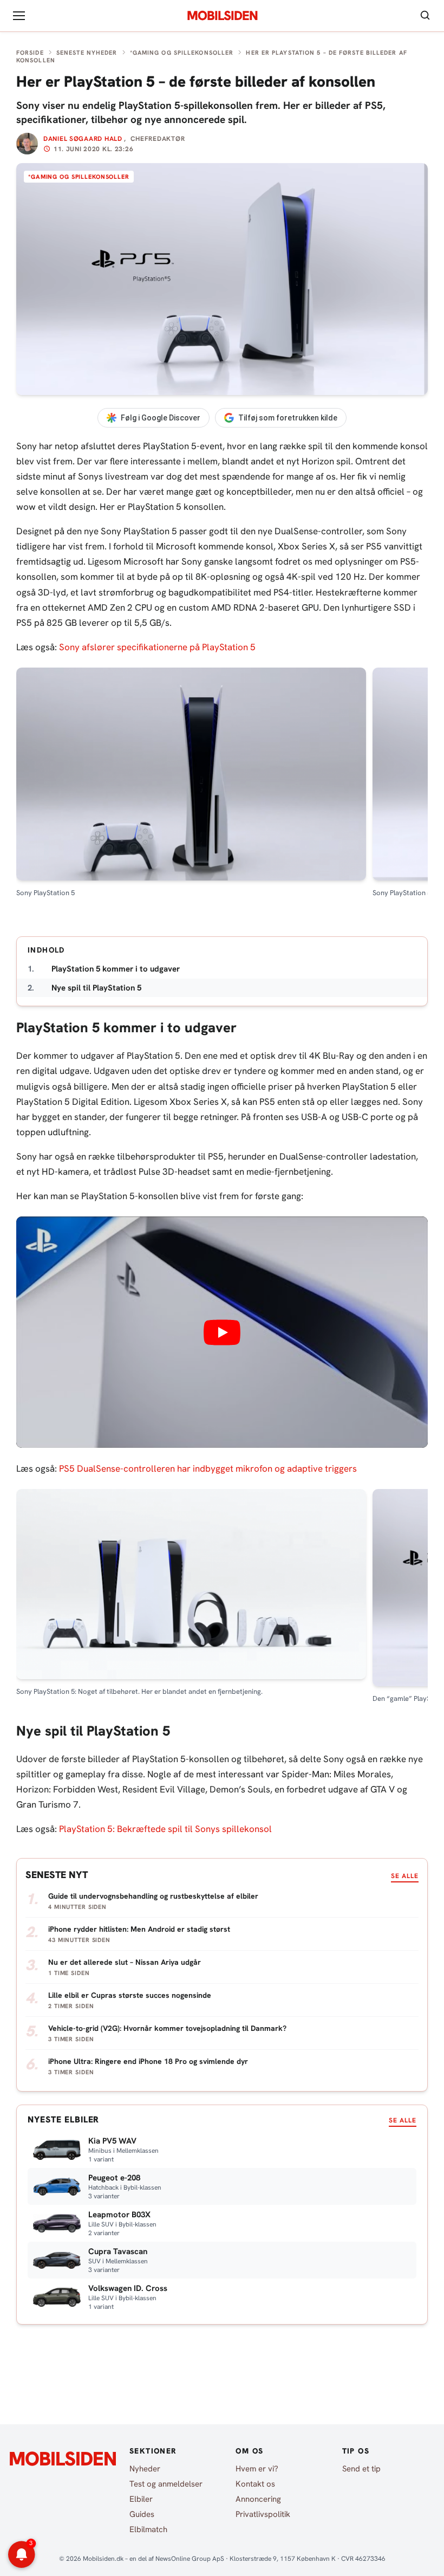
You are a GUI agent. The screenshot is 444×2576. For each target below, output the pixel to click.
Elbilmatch (148, 2529)
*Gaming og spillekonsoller (182, 53)
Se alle (405, 1876)
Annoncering (258, 2499)
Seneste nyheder (87, 53)
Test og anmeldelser (166, 2484)
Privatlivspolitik (263, 2514)
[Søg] (425, 16)
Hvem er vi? (257, 2469)
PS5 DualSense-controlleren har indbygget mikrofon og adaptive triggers (208, 1468)
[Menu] (19, 16)
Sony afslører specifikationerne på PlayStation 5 (157, 647)
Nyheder (145, 2469)
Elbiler (141, 2499)
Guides (142, 2514)
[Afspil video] (222, 1332)
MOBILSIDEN (222, 16)
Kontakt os (255, 2484)
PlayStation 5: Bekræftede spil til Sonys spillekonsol (165, 1829)
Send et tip (361, 2469)
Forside (30, 53)
